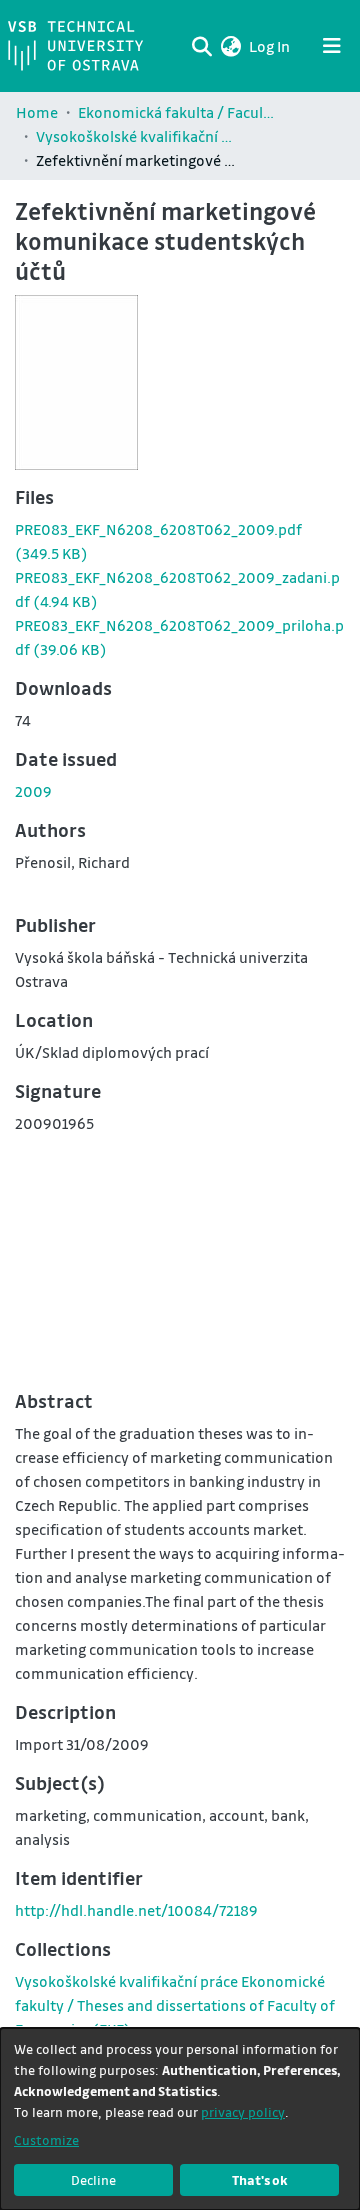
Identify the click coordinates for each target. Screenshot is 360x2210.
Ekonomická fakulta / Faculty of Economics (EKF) (178, 112)
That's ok (260, 2179)
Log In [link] (270, 46)
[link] (175, 2005)
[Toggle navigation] (332, 46)
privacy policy (243, 2111)
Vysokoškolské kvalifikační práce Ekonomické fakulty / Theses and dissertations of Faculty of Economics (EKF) (136, 136)
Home (37, 112)
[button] (230, 46)
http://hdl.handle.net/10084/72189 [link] (136, 1910)
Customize (46, 2139)
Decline (93, 2179)
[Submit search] (201, 46)
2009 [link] (33, 791)
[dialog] (180, 2119)
